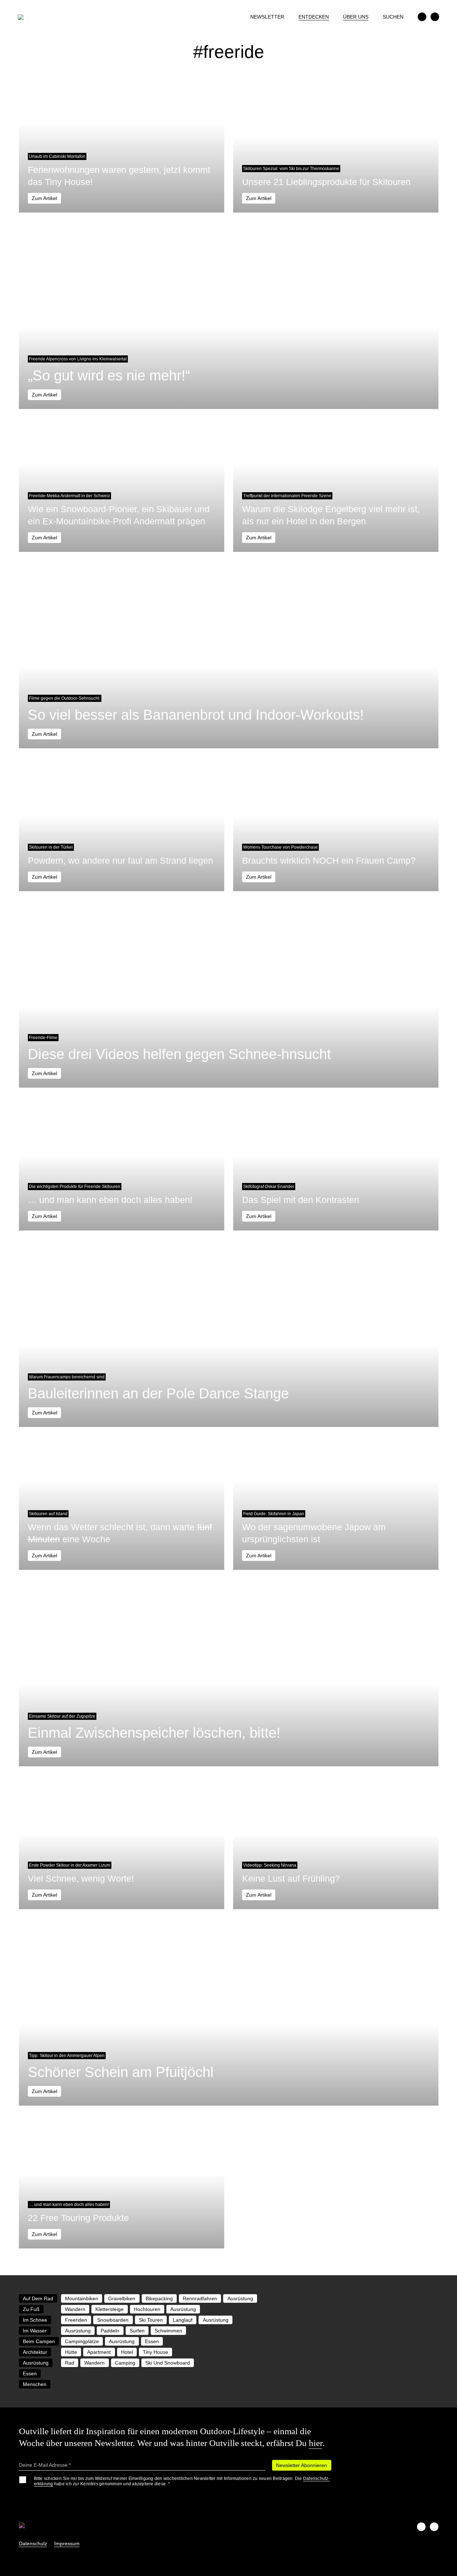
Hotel (127, 2352)
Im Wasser (35, 2331)
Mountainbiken (82, 2298)
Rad (70, 2363)
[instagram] (435, 17)
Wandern (75, 2309)
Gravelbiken (122, 2298)
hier (316, 2443)
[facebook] (422, 17)
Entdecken (314, 17)
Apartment (99, 2352)
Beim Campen (39, 2341)
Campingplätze (82, 2341)
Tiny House (155, 2352)
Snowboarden (113, 2320)
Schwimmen (168, 2331)
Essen (152, 2341)
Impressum (67, 2543)
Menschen (35, 2384)
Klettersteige (109, 2309)
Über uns (356, 17)
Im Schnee (35, 2320)
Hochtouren (147, 2309)
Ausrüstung (240, 2298)
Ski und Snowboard (168, 2363)
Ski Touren (151, 2320)
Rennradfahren (200, 2298)
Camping (125, 2363)
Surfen (137, 2331)
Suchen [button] (393, 17)
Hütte (71, 2352)
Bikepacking (159, 2298)
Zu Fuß (31, 2309)
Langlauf (183, 2320)
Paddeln (110, 2331)
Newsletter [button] (267, 17)
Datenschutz (33, 2543)
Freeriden (76, 2320)
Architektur (35, 2352)
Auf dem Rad (38, 2298)
